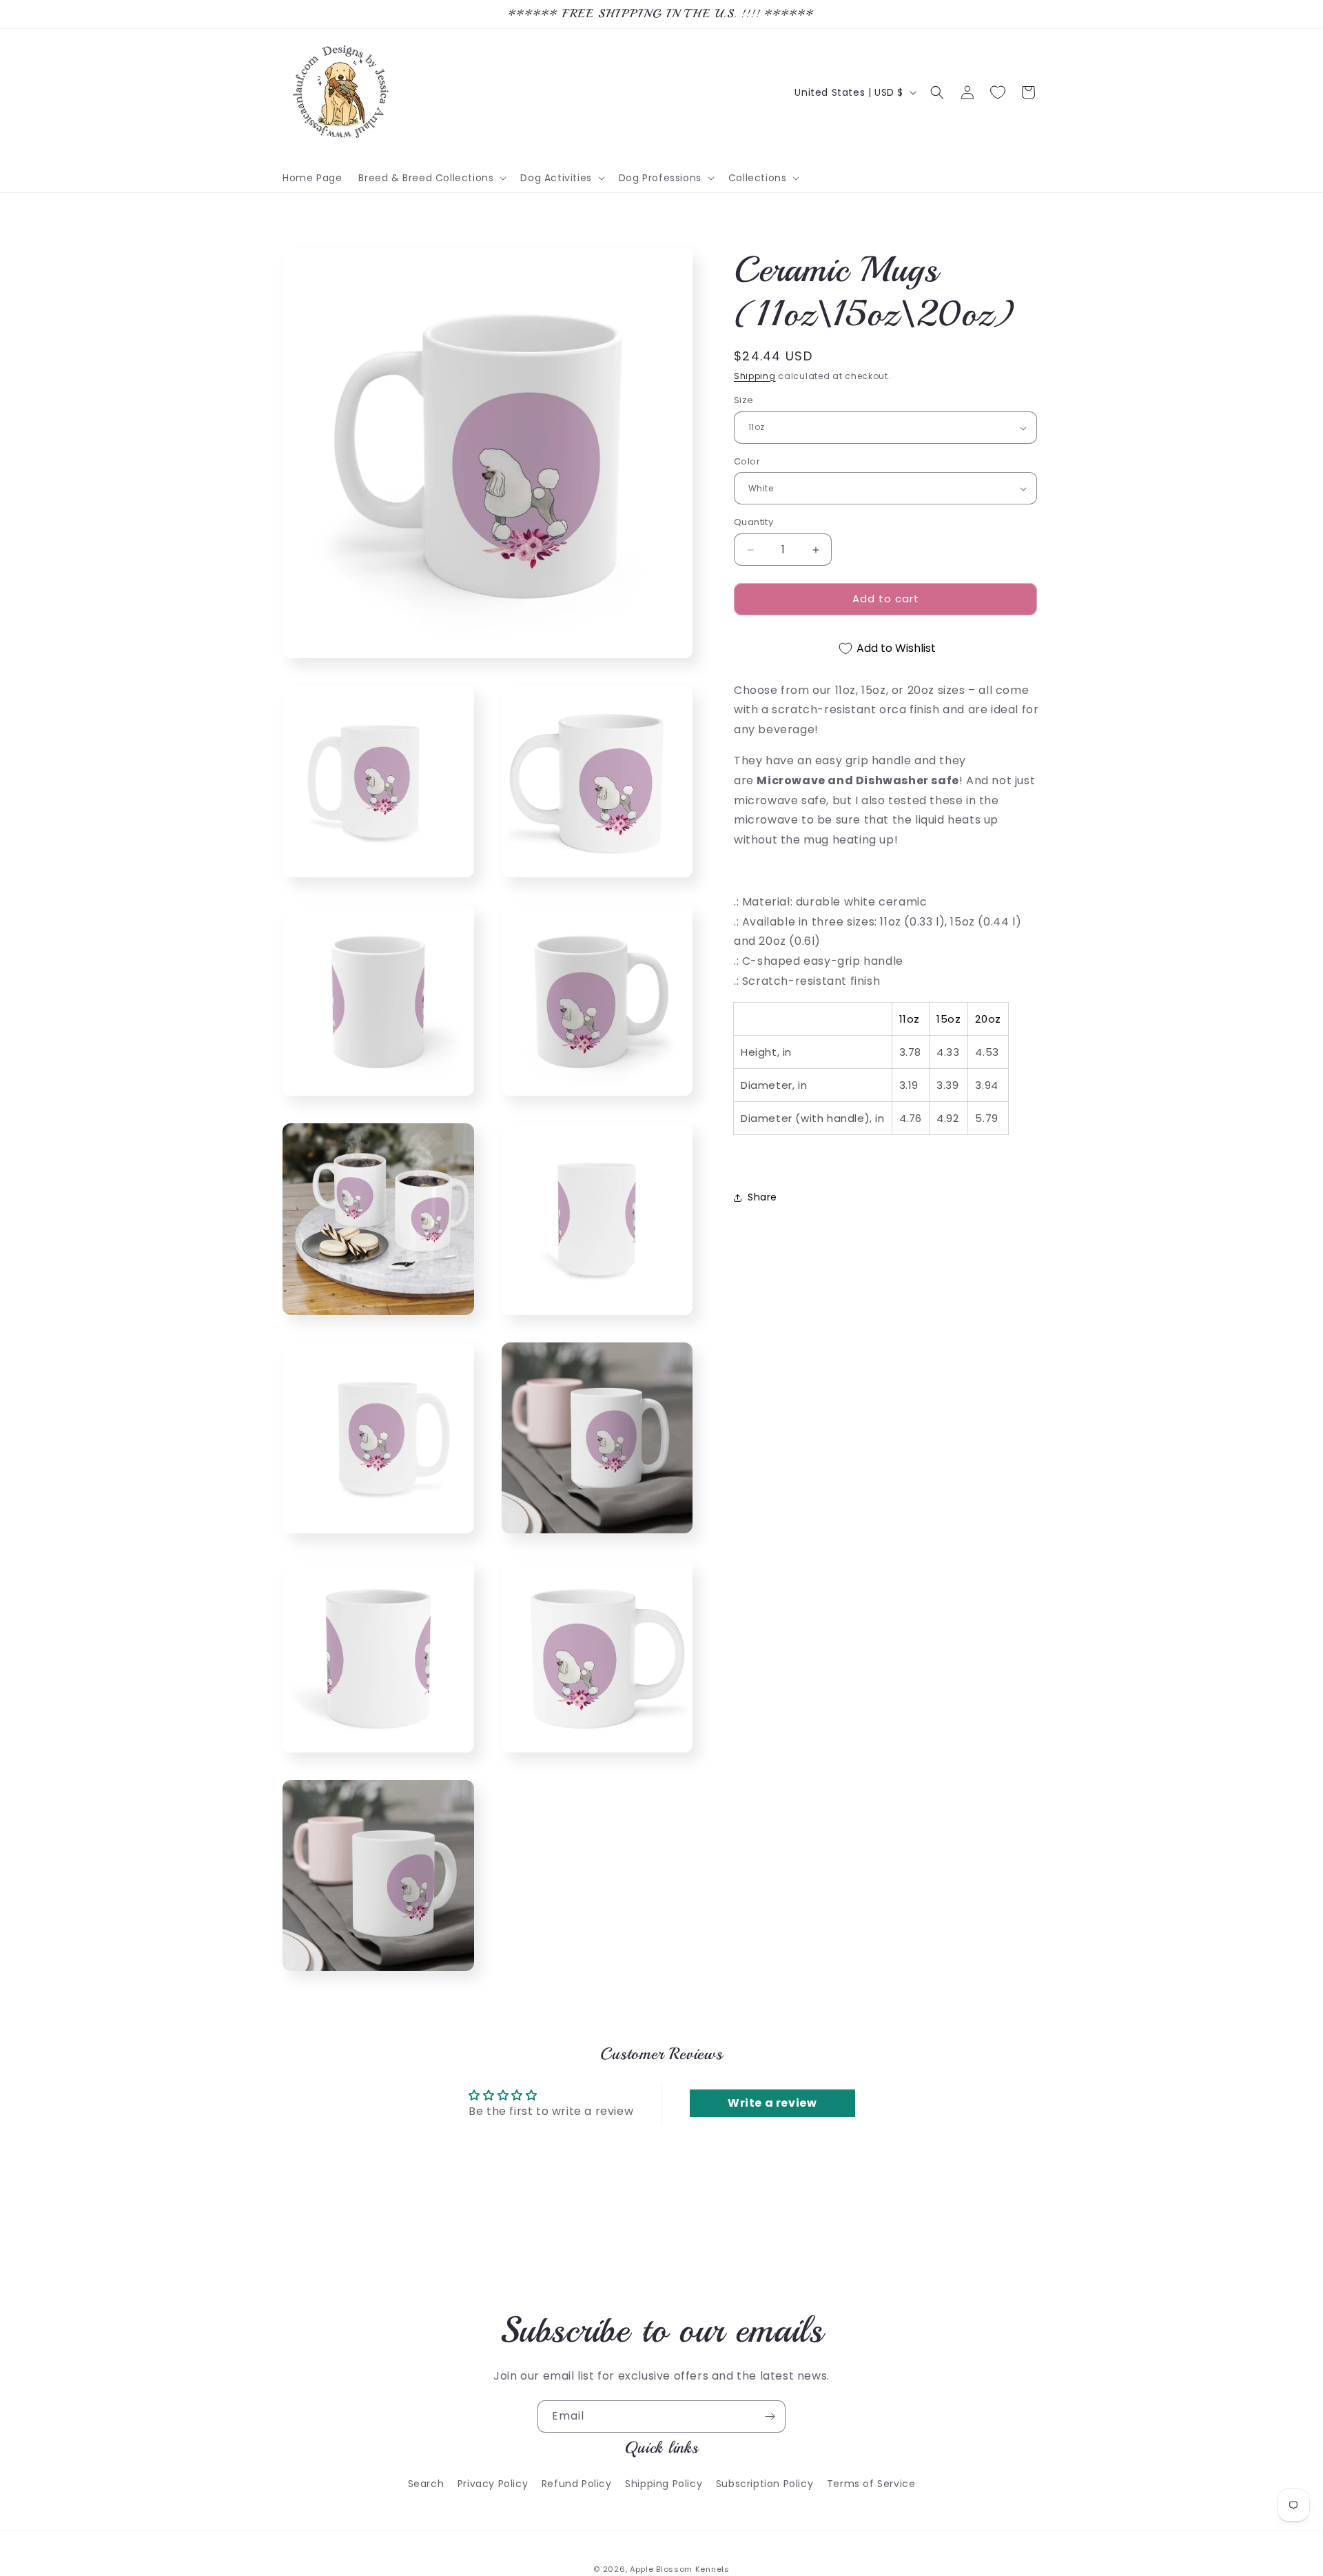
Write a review (772, 2103)
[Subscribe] (770, 2416)
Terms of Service (871, 2483)
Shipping (755, 376)
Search (426, 2483)
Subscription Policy (765, 2483)
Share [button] (762, 1197)
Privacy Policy (493, 2483)
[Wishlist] (998, 92)
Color (747, 461)
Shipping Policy (664, 2483)
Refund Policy (577, 2483)
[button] (431, 178)
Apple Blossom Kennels (680, 2569)
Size (744, 401)
